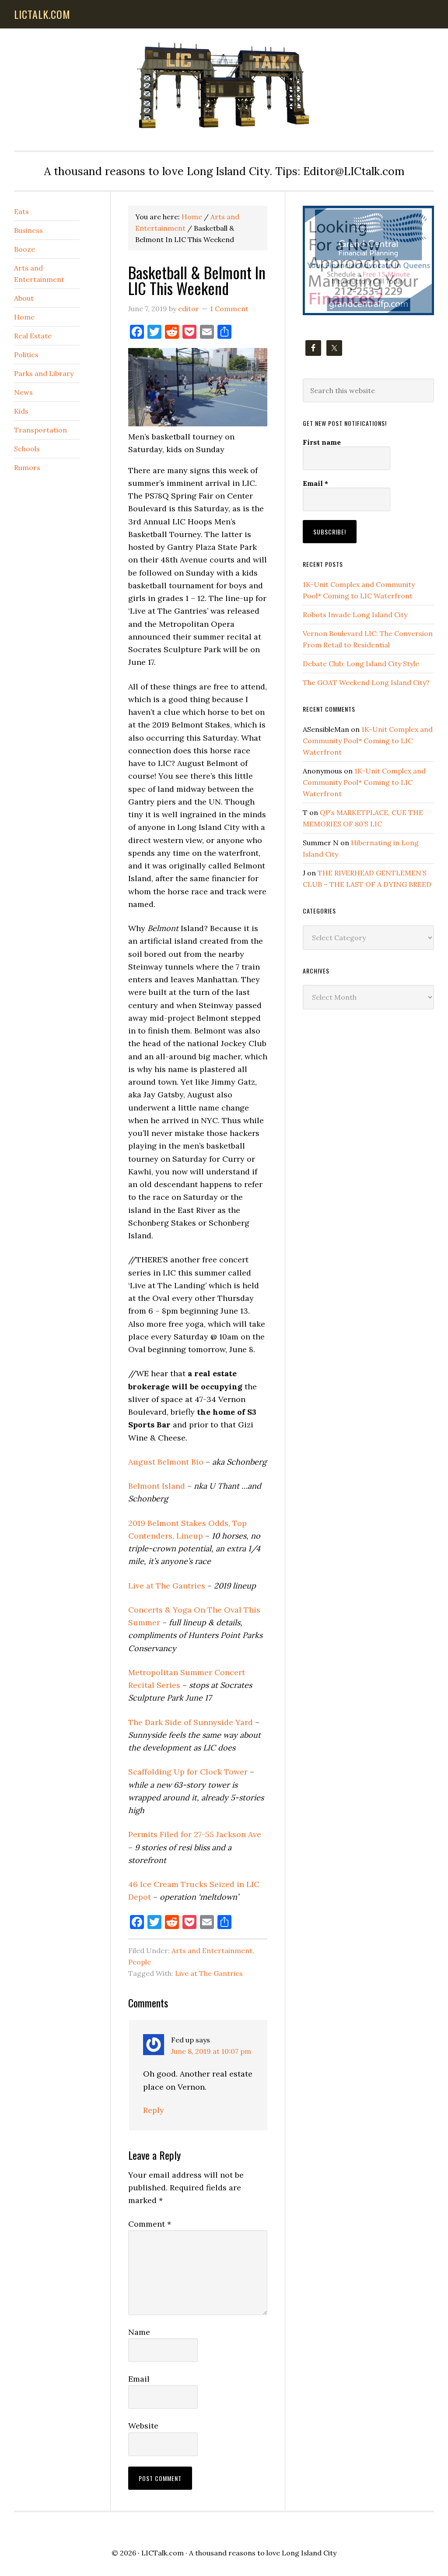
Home (24, 317)
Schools (27, 449)
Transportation (40, 430)
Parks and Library (44, 373)
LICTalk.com (163, 2553)
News (23, 392)
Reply (154, 2110)
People (140, 1962)
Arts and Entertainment (212, 1950)
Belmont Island (157, 1486)
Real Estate (33, 336)
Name (139, 2332)
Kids (21, 411)
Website (143, 2426)
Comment (150, 2224)
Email (139, 2379)
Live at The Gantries (167, 1586)
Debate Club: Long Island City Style (361, 664)
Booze (24, 249)
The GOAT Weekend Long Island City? (366, 682)
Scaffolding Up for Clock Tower (188, 1772)
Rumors (27, 467)
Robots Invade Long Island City (355, 615)
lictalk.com (42, 14)
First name (322, 442)
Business (28, 230)
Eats (21, 211)
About (24, 298)
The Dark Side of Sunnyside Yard (191, 1722)
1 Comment (229, 309)
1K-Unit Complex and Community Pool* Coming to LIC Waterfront (368, 741)
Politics (26, 355)
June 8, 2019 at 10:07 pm (211, 2051)
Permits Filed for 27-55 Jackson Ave (195, 1834)
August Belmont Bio (166, 1462)
